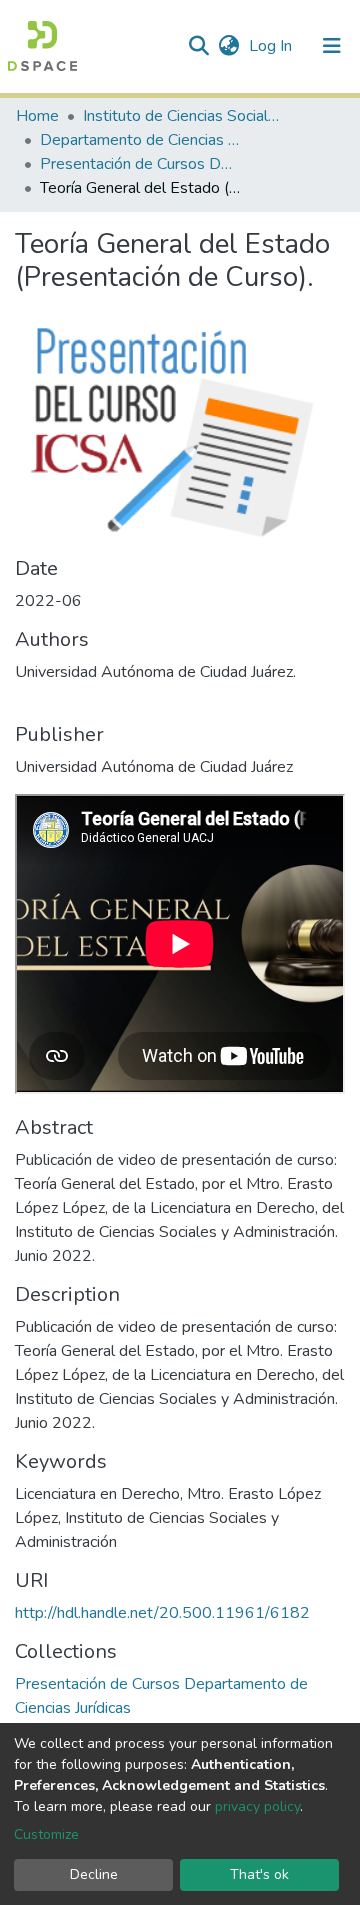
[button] (228, 46)
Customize (46, 1834)
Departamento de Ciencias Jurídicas (140, 140)
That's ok (259, 1874)
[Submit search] (198, 46)
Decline (94, 1874)
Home (37, 116)
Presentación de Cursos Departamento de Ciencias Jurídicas (140, 164)
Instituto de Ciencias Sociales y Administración (183, 116)
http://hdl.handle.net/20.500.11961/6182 (162, 1613)
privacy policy (257, 1806)
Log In (272, 46)
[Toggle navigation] (332, 46)
